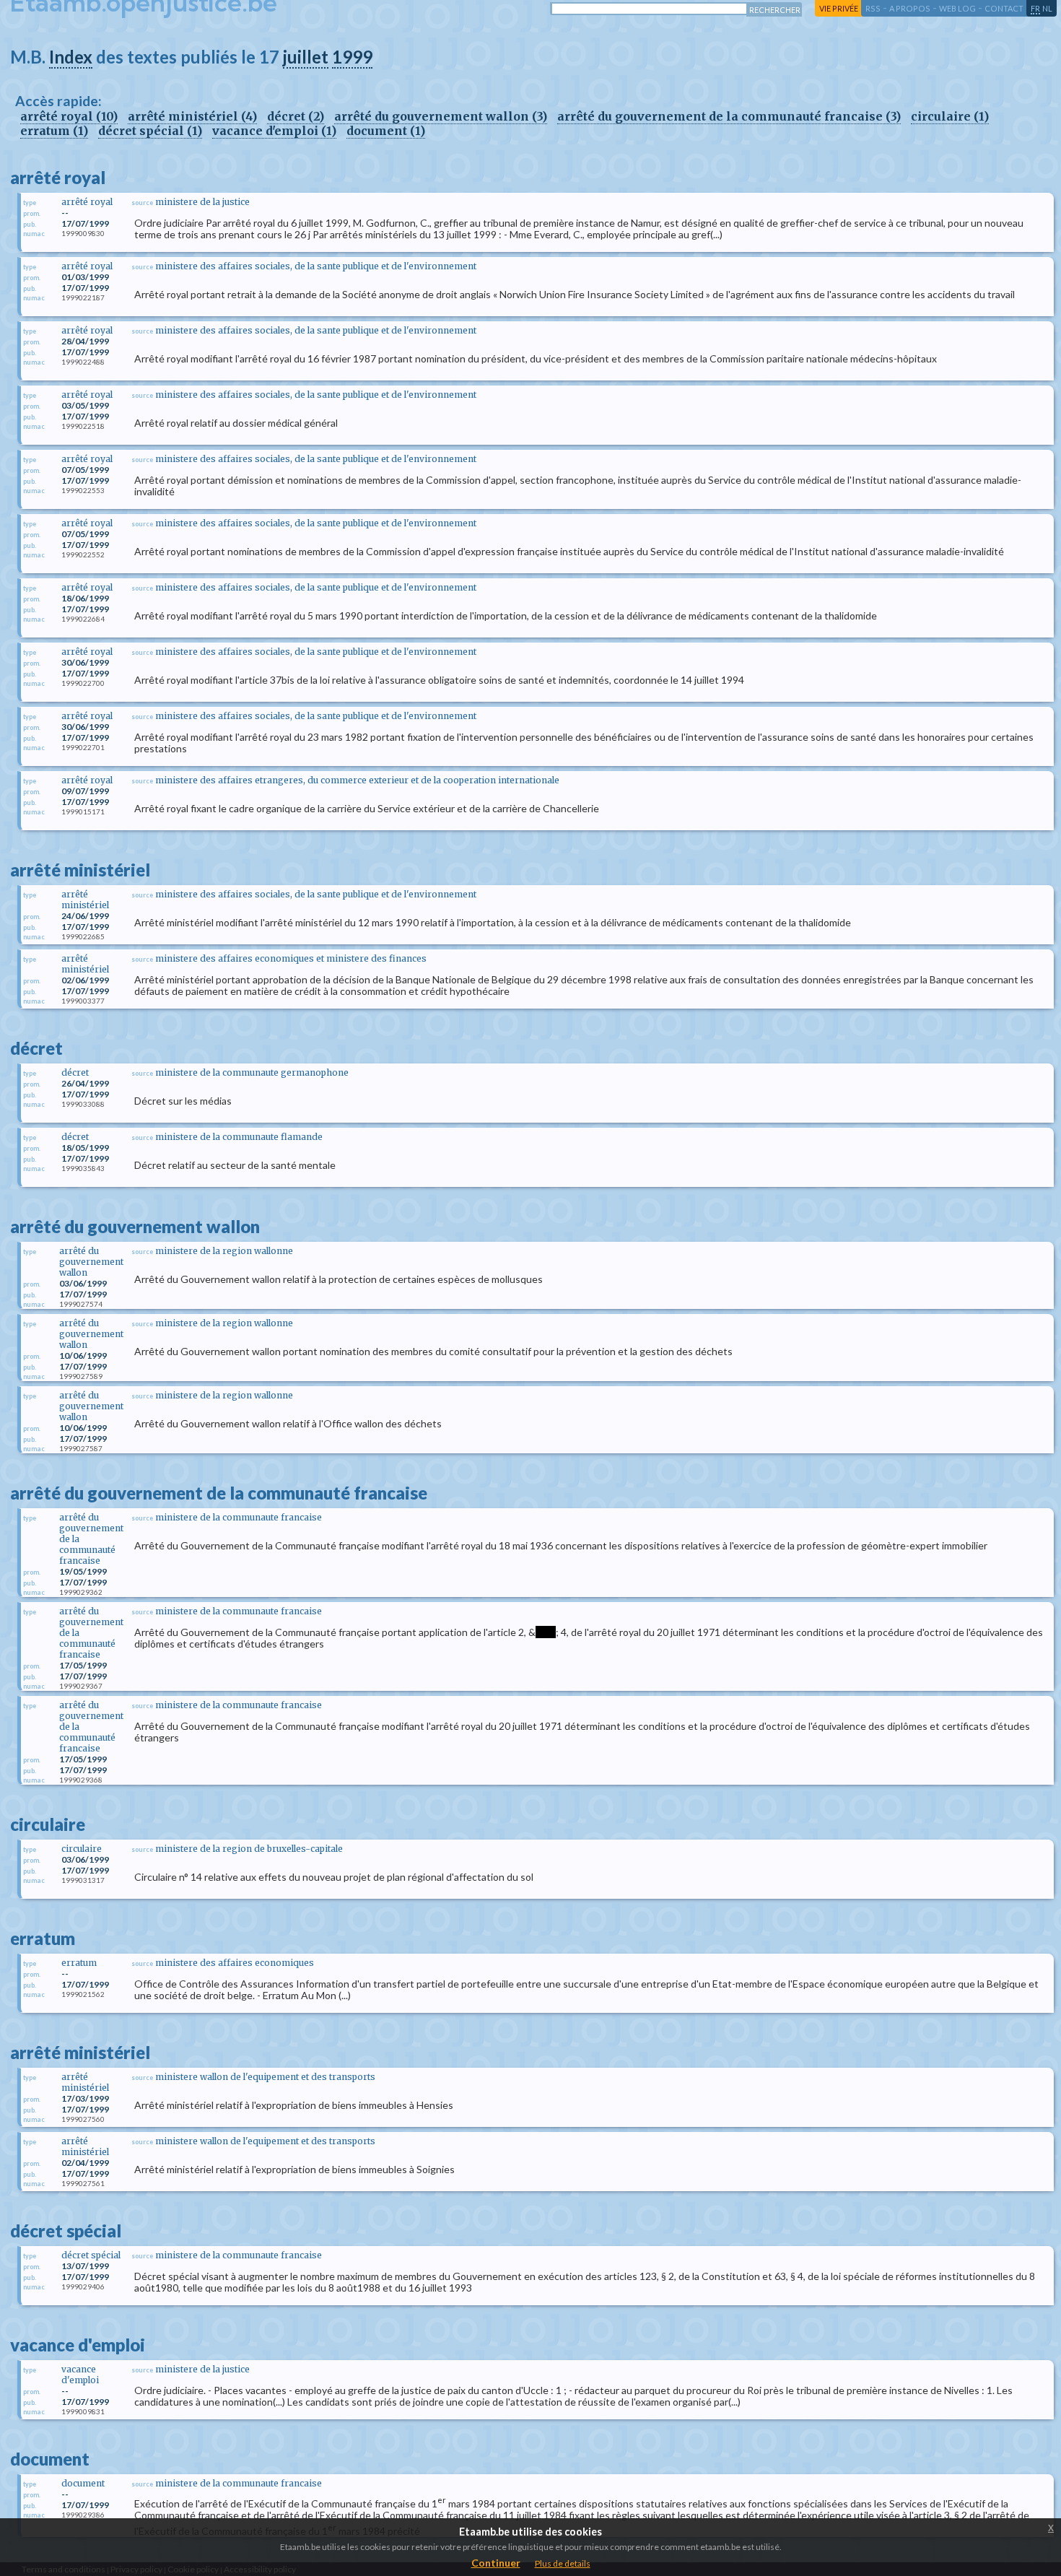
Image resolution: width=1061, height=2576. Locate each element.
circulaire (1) (950, 116)
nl (1047, 8)
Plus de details (563, 2563)
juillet (306, 57)
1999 (352, 57)
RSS (873, 8)
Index (71, 57)
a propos (910, 8)
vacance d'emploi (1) (274, 131)
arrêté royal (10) (69, 116)
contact (1004, 8)
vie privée (839, 8)
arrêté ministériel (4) (192, 116)
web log (957, 8)
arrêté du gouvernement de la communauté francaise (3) (729, 116)
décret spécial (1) (150, 131)
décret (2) (296, 116)
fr (1035, 8)
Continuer (496, 2563)
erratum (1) (54, 131)
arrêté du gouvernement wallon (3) (441, 116)
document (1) (386, 131)
